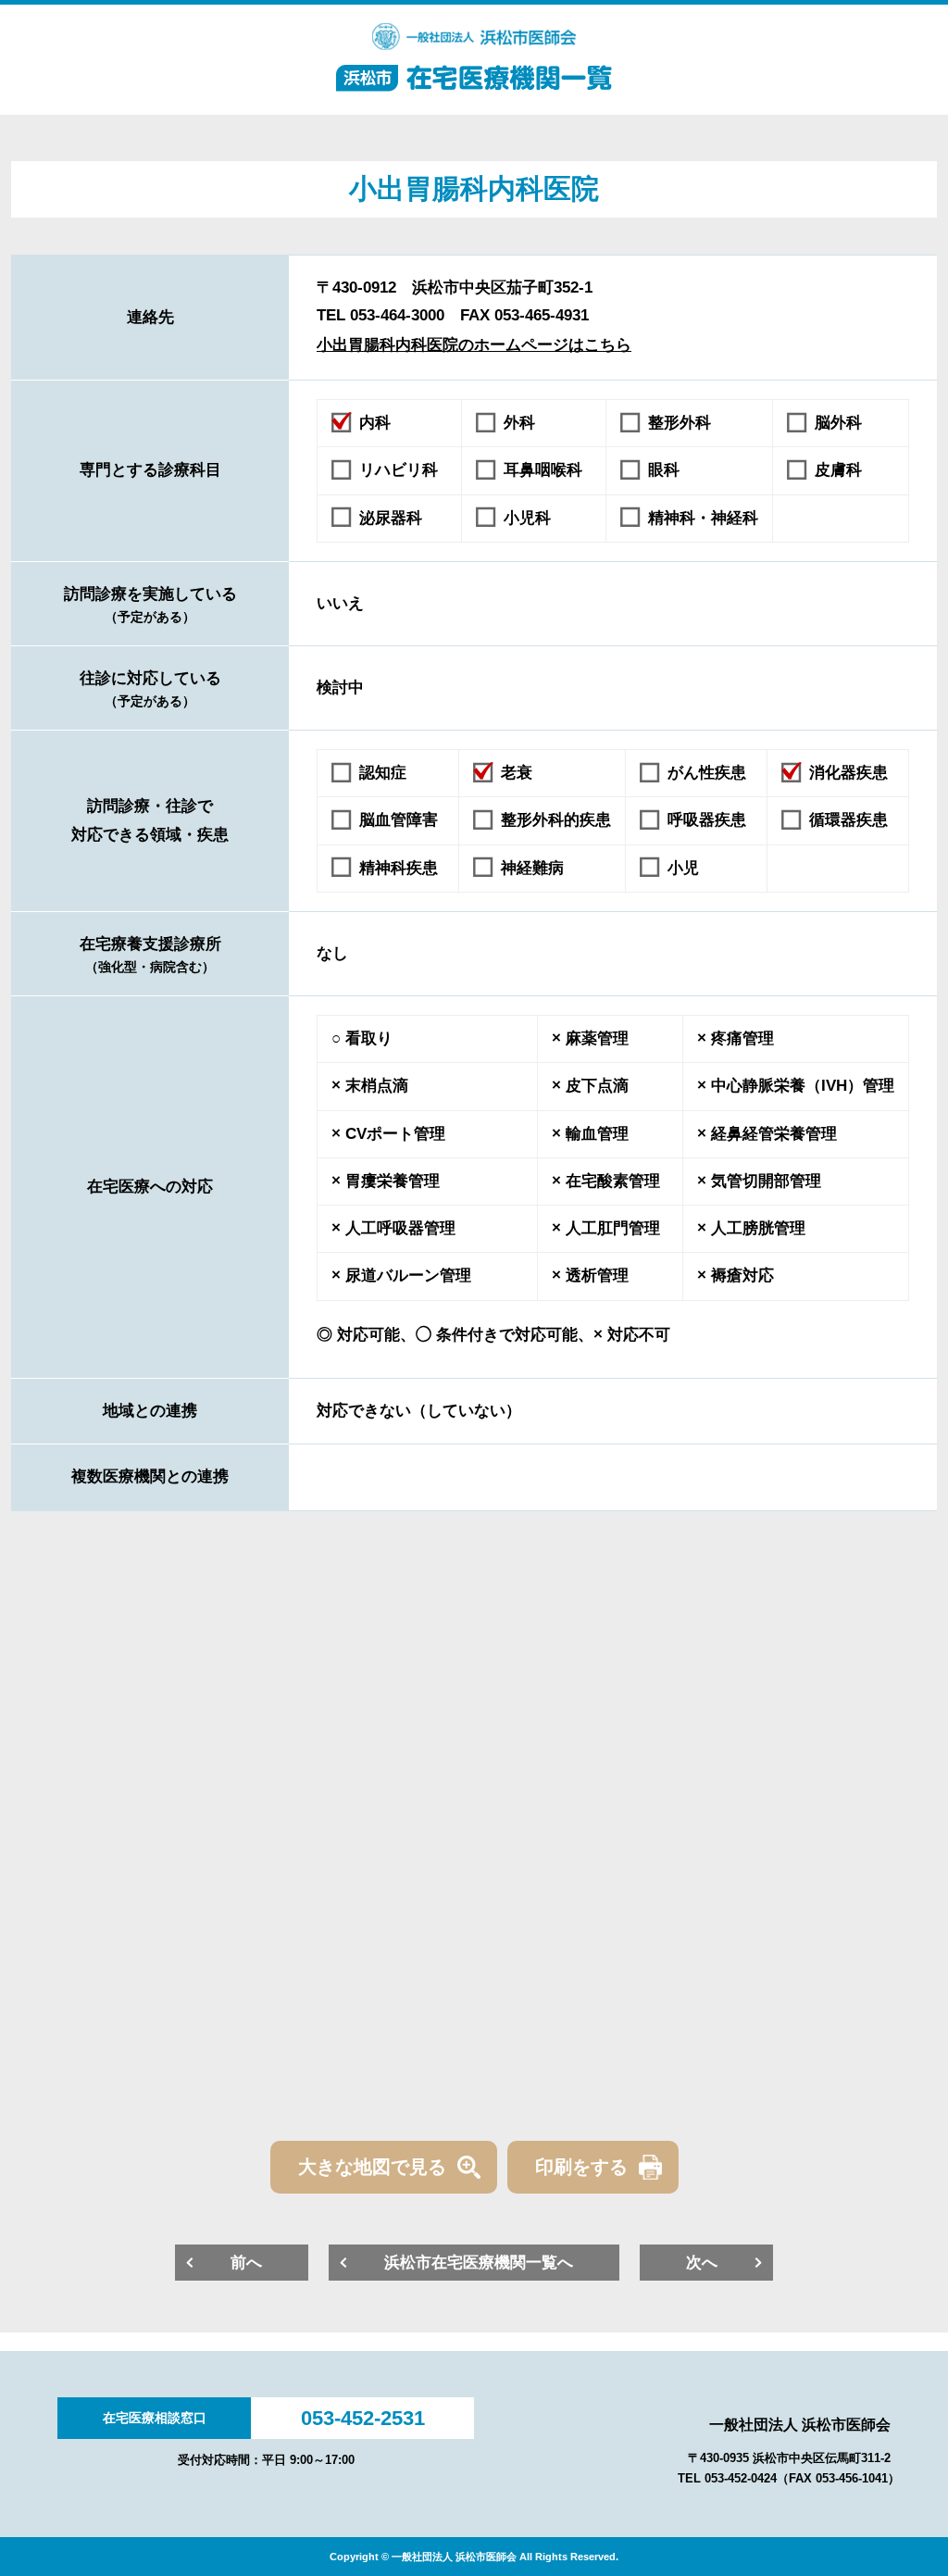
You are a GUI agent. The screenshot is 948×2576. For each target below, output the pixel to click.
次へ (702, 2263)
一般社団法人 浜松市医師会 (800, 2425)
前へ (246, 2263)
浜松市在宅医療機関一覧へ (479, 2263)
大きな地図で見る (372, 2167)
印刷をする (581, 2167)
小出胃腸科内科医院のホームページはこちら (474, 345)
